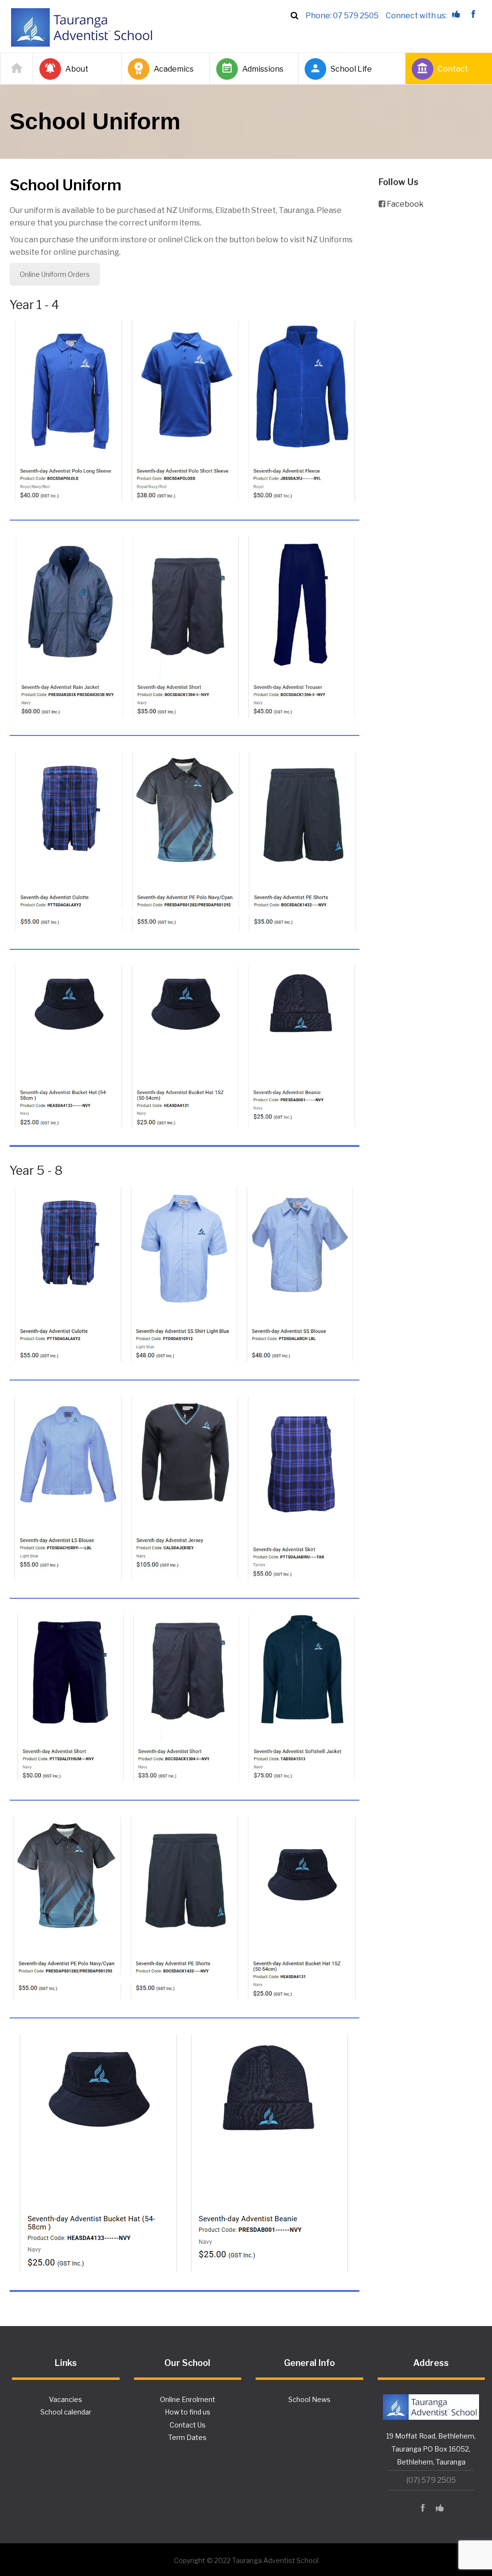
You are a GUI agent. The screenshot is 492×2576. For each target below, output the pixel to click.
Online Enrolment (188, 2399)
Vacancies (66, 2399)
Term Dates (187, 2437)
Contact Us (188, 2425)
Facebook (405, 204)
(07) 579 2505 (431, 2480)
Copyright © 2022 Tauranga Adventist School (246, 2560)
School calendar (66, 2412)
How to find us (188, 2412)
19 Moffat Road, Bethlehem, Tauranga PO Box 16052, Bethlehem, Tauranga (431, 2449)
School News (309, 2399)
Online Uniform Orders (55, 274)
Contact (453, 69)
